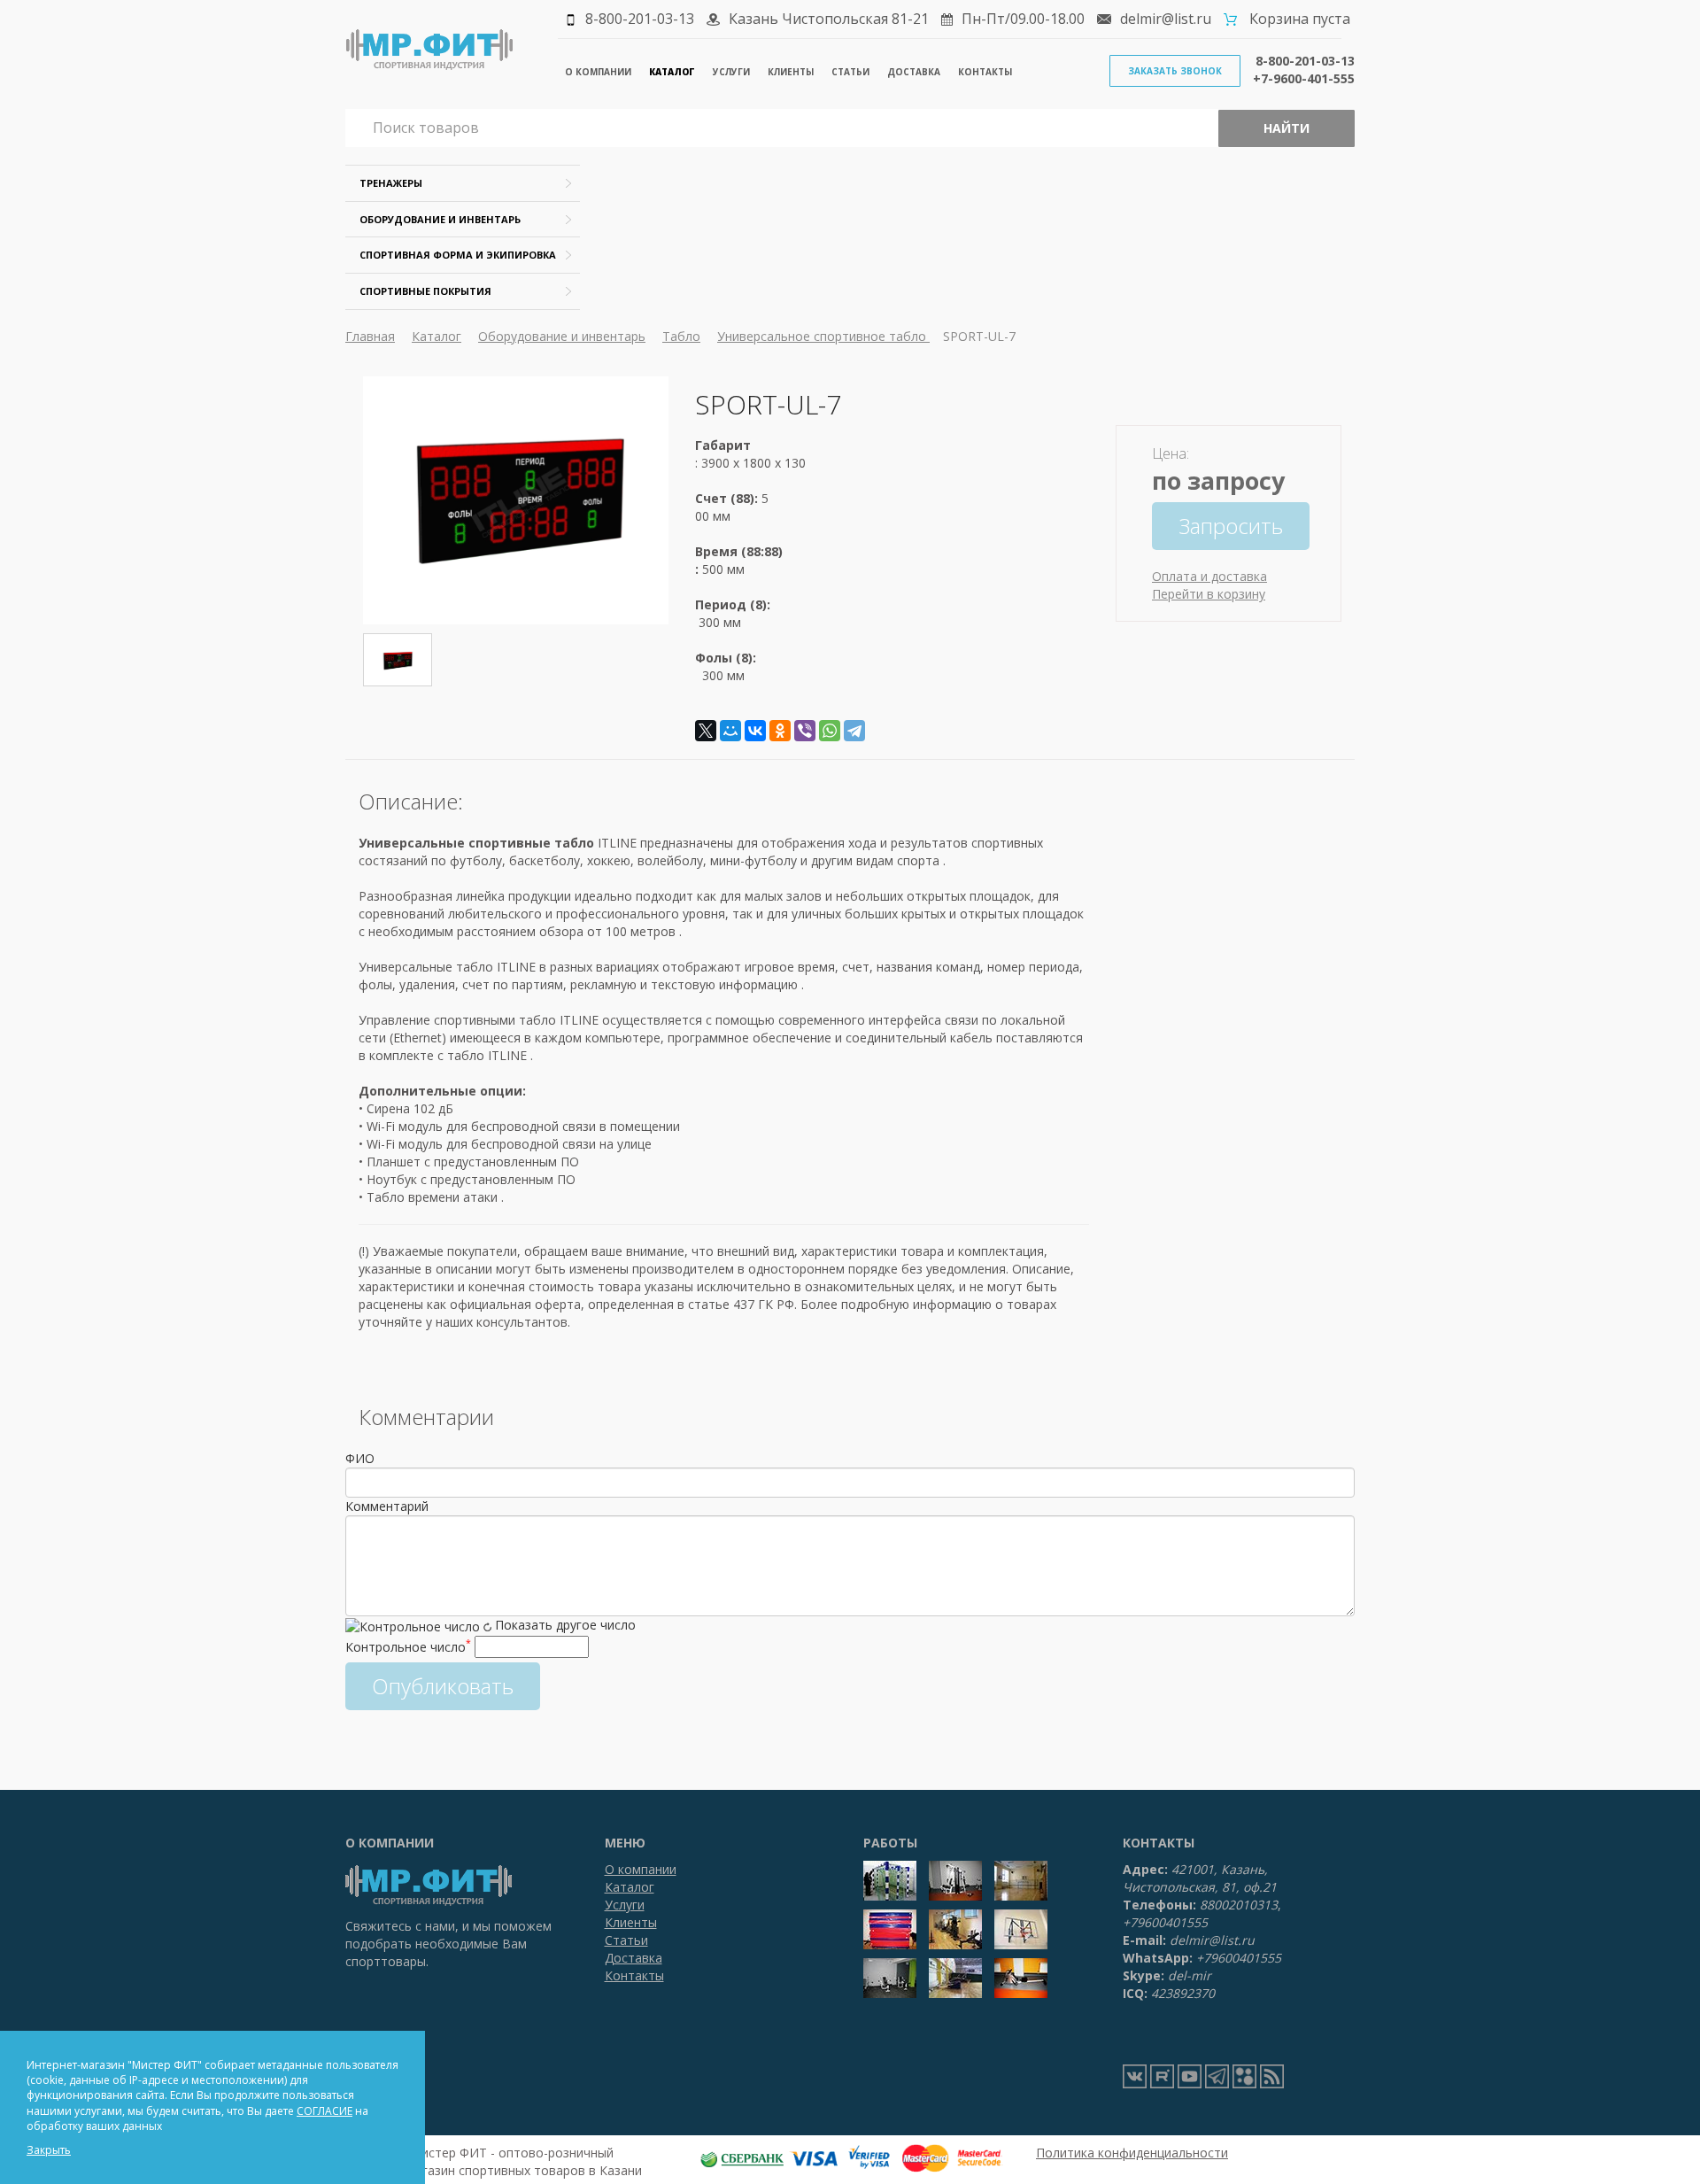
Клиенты (791, 72)
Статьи (850, 72)
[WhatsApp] (830, 731)
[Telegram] (854, 731)
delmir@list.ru (1166, 19)
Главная (370, 336)
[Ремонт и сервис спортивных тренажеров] (1244, 2076)
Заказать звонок (1175, 71)
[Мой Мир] (730, 731)
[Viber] (805, 731)
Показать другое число (565, 1625)
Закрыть (49, 2150)
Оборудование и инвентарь (440, 219)
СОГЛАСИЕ (325, 2111)
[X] (706, 731)
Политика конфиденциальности (1132, 2153)
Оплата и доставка (1209, 576)
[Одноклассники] (780, 731)
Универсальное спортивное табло (823, 336)
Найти (1287, 128)
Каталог (672, 72)
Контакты (985, 72)
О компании (598, 72)
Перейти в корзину (1209, 594)
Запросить (1231, 526)
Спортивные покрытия (425, 291)
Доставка (914, 72)
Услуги (731, 72)
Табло (681, 336)
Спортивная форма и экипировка (458, 255)
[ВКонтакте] (755, 731)
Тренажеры (391, 183)
